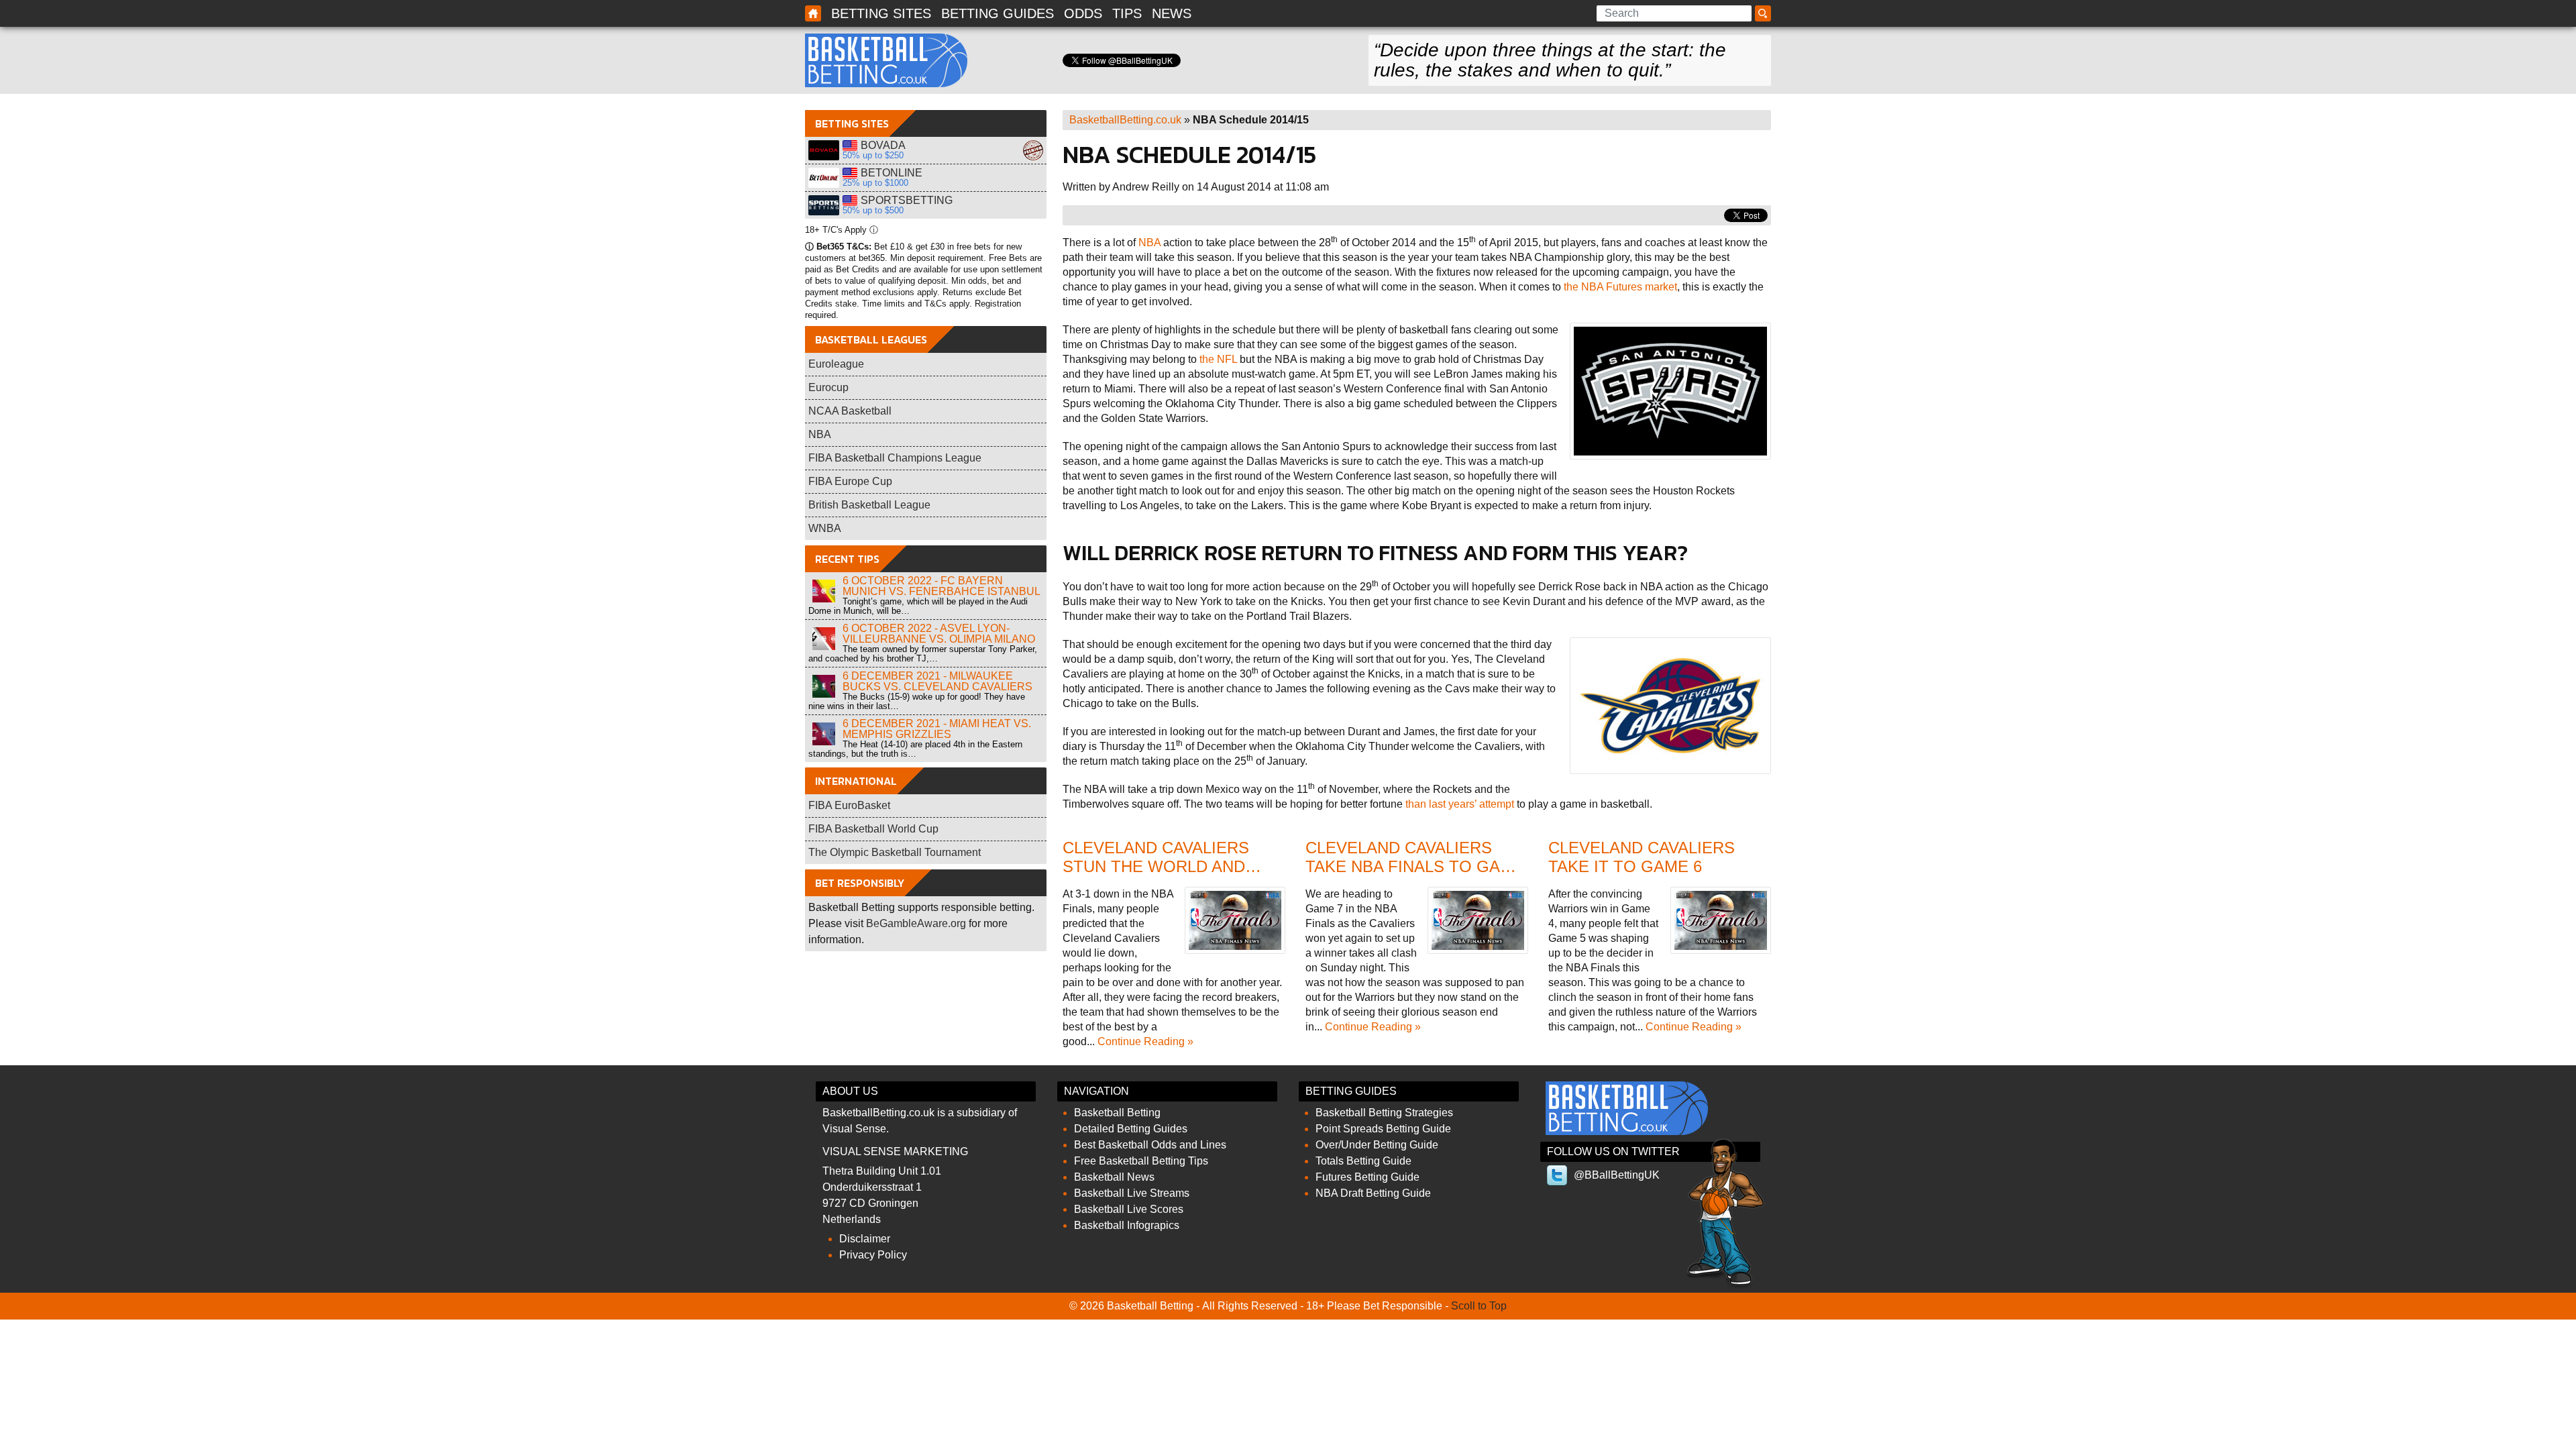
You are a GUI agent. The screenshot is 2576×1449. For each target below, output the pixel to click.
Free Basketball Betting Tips (1141, 1161)
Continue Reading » (1145, 1041)
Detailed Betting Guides (1131, 1129)
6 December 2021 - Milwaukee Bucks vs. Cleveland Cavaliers (937, 681)
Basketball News (1114, 1177)
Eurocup (828, 387)
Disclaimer (865, 1239)
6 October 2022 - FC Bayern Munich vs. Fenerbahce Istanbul (942, 586)
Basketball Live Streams (1132, 1193)
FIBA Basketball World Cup (873, 829)
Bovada (824, 150)
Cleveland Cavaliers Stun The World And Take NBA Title (1156, 867)
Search (1765, 14)
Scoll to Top (1479, 1306)
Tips (1127, 13)
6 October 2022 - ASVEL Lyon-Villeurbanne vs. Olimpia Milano (939, 634)
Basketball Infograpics (1127, 1225)
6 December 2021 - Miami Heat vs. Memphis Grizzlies (937, 729)
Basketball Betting (886, 60)
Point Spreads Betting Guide (1383, 1129)
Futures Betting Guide (1367, 1177)
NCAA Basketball (850, 411)
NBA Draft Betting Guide (1373, 1193)
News (1172, 13)
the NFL (1218, 359)
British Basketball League (869, 505)
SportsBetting (824, 205)
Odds (1083, 13)
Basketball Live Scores (1129, 1209)
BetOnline (824, 178)
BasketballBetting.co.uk (1125, 120)
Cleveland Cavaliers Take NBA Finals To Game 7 (1415, 867)
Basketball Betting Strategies (1384, 1113)
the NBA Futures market (1620, 287)
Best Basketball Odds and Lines (1150, 1145)
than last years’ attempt (1460, 804)
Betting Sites (881, 13)
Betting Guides (998, 13)
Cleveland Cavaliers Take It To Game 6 (1642, 857)
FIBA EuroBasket (849, 805)
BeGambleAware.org (916, 923)
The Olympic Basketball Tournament (895, 852)
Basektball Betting (813, 13)
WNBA (825, 528)
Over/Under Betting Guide (1377, 1145)
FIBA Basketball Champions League (895, 458)
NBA (1149, 243)
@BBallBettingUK (1617, 1175)
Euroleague (836, 364)
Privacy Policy (873, 1255)
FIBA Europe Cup (850, 481)
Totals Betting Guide (1363, 1161)
